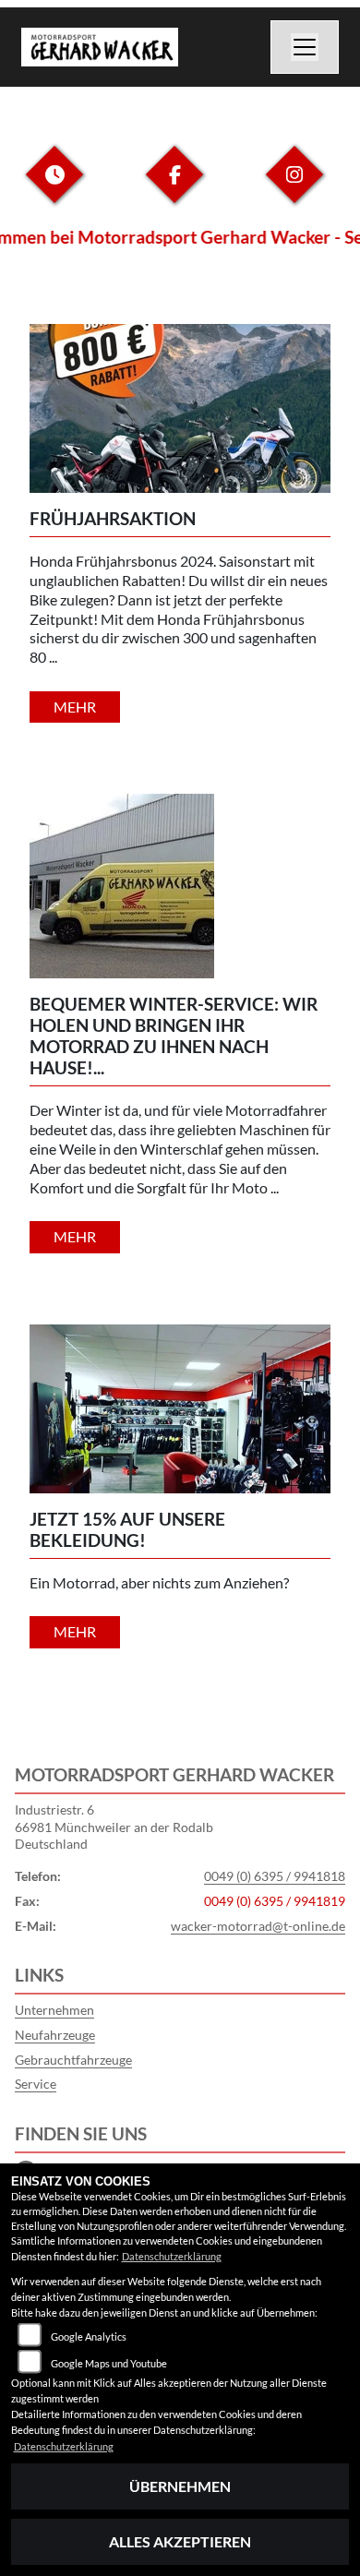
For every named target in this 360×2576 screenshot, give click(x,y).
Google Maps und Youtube (109, 2363)
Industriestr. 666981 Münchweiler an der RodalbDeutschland (114, 1827)
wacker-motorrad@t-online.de (258, 1926)
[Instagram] (294, 189)
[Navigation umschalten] (305, 47)
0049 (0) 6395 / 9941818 (275, 1876)
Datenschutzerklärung (172, 2256)
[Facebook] (174, 189)
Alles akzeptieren (180, 2541)
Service (36, 2084)
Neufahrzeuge (55, 2035)
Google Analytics (89, 2336)
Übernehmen (180, 2486)
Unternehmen (54, 2010)
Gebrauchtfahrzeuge (73, 2060)
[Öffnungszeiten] (54, 189)
